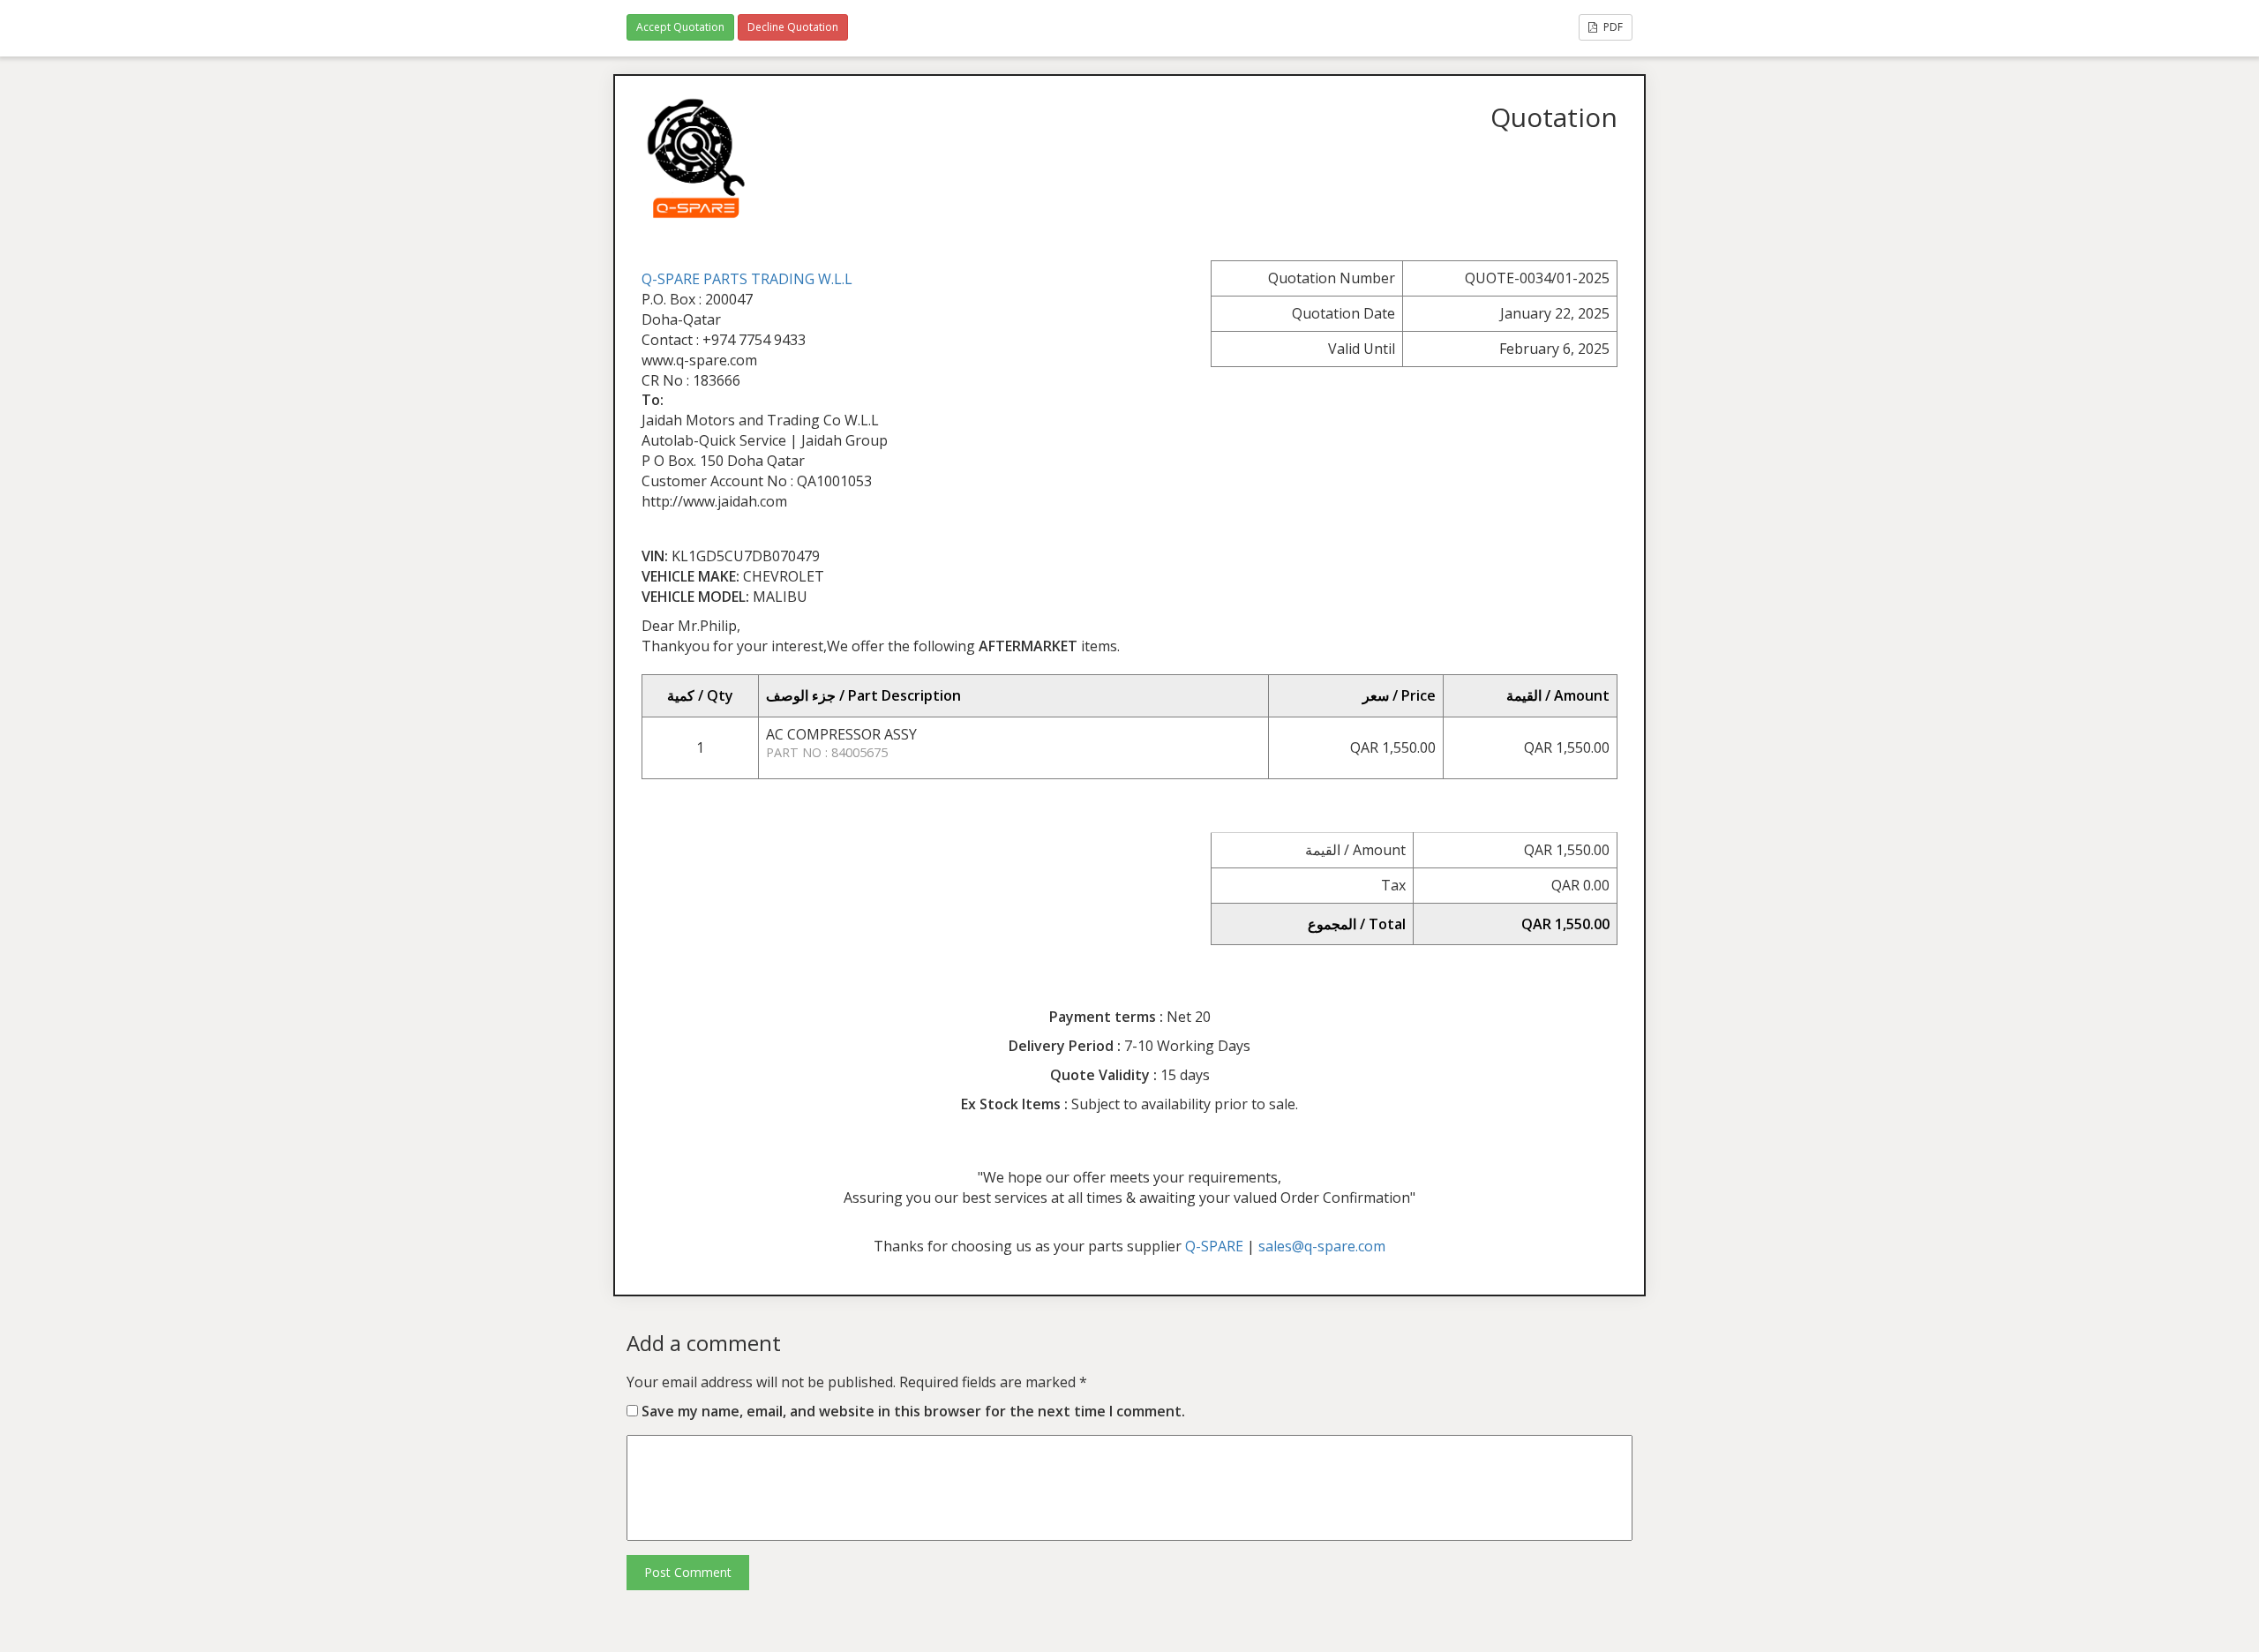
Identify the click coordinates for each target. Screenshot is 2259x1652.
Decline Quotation (793, 27)
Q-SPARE (1214, 1246)
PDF (1612, 27)
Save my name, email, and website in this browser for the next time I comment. (913, 1411)
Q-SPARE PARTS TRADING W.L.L (747, 279)
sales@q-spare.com (1322, 1246)
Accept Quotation (680, 27)
